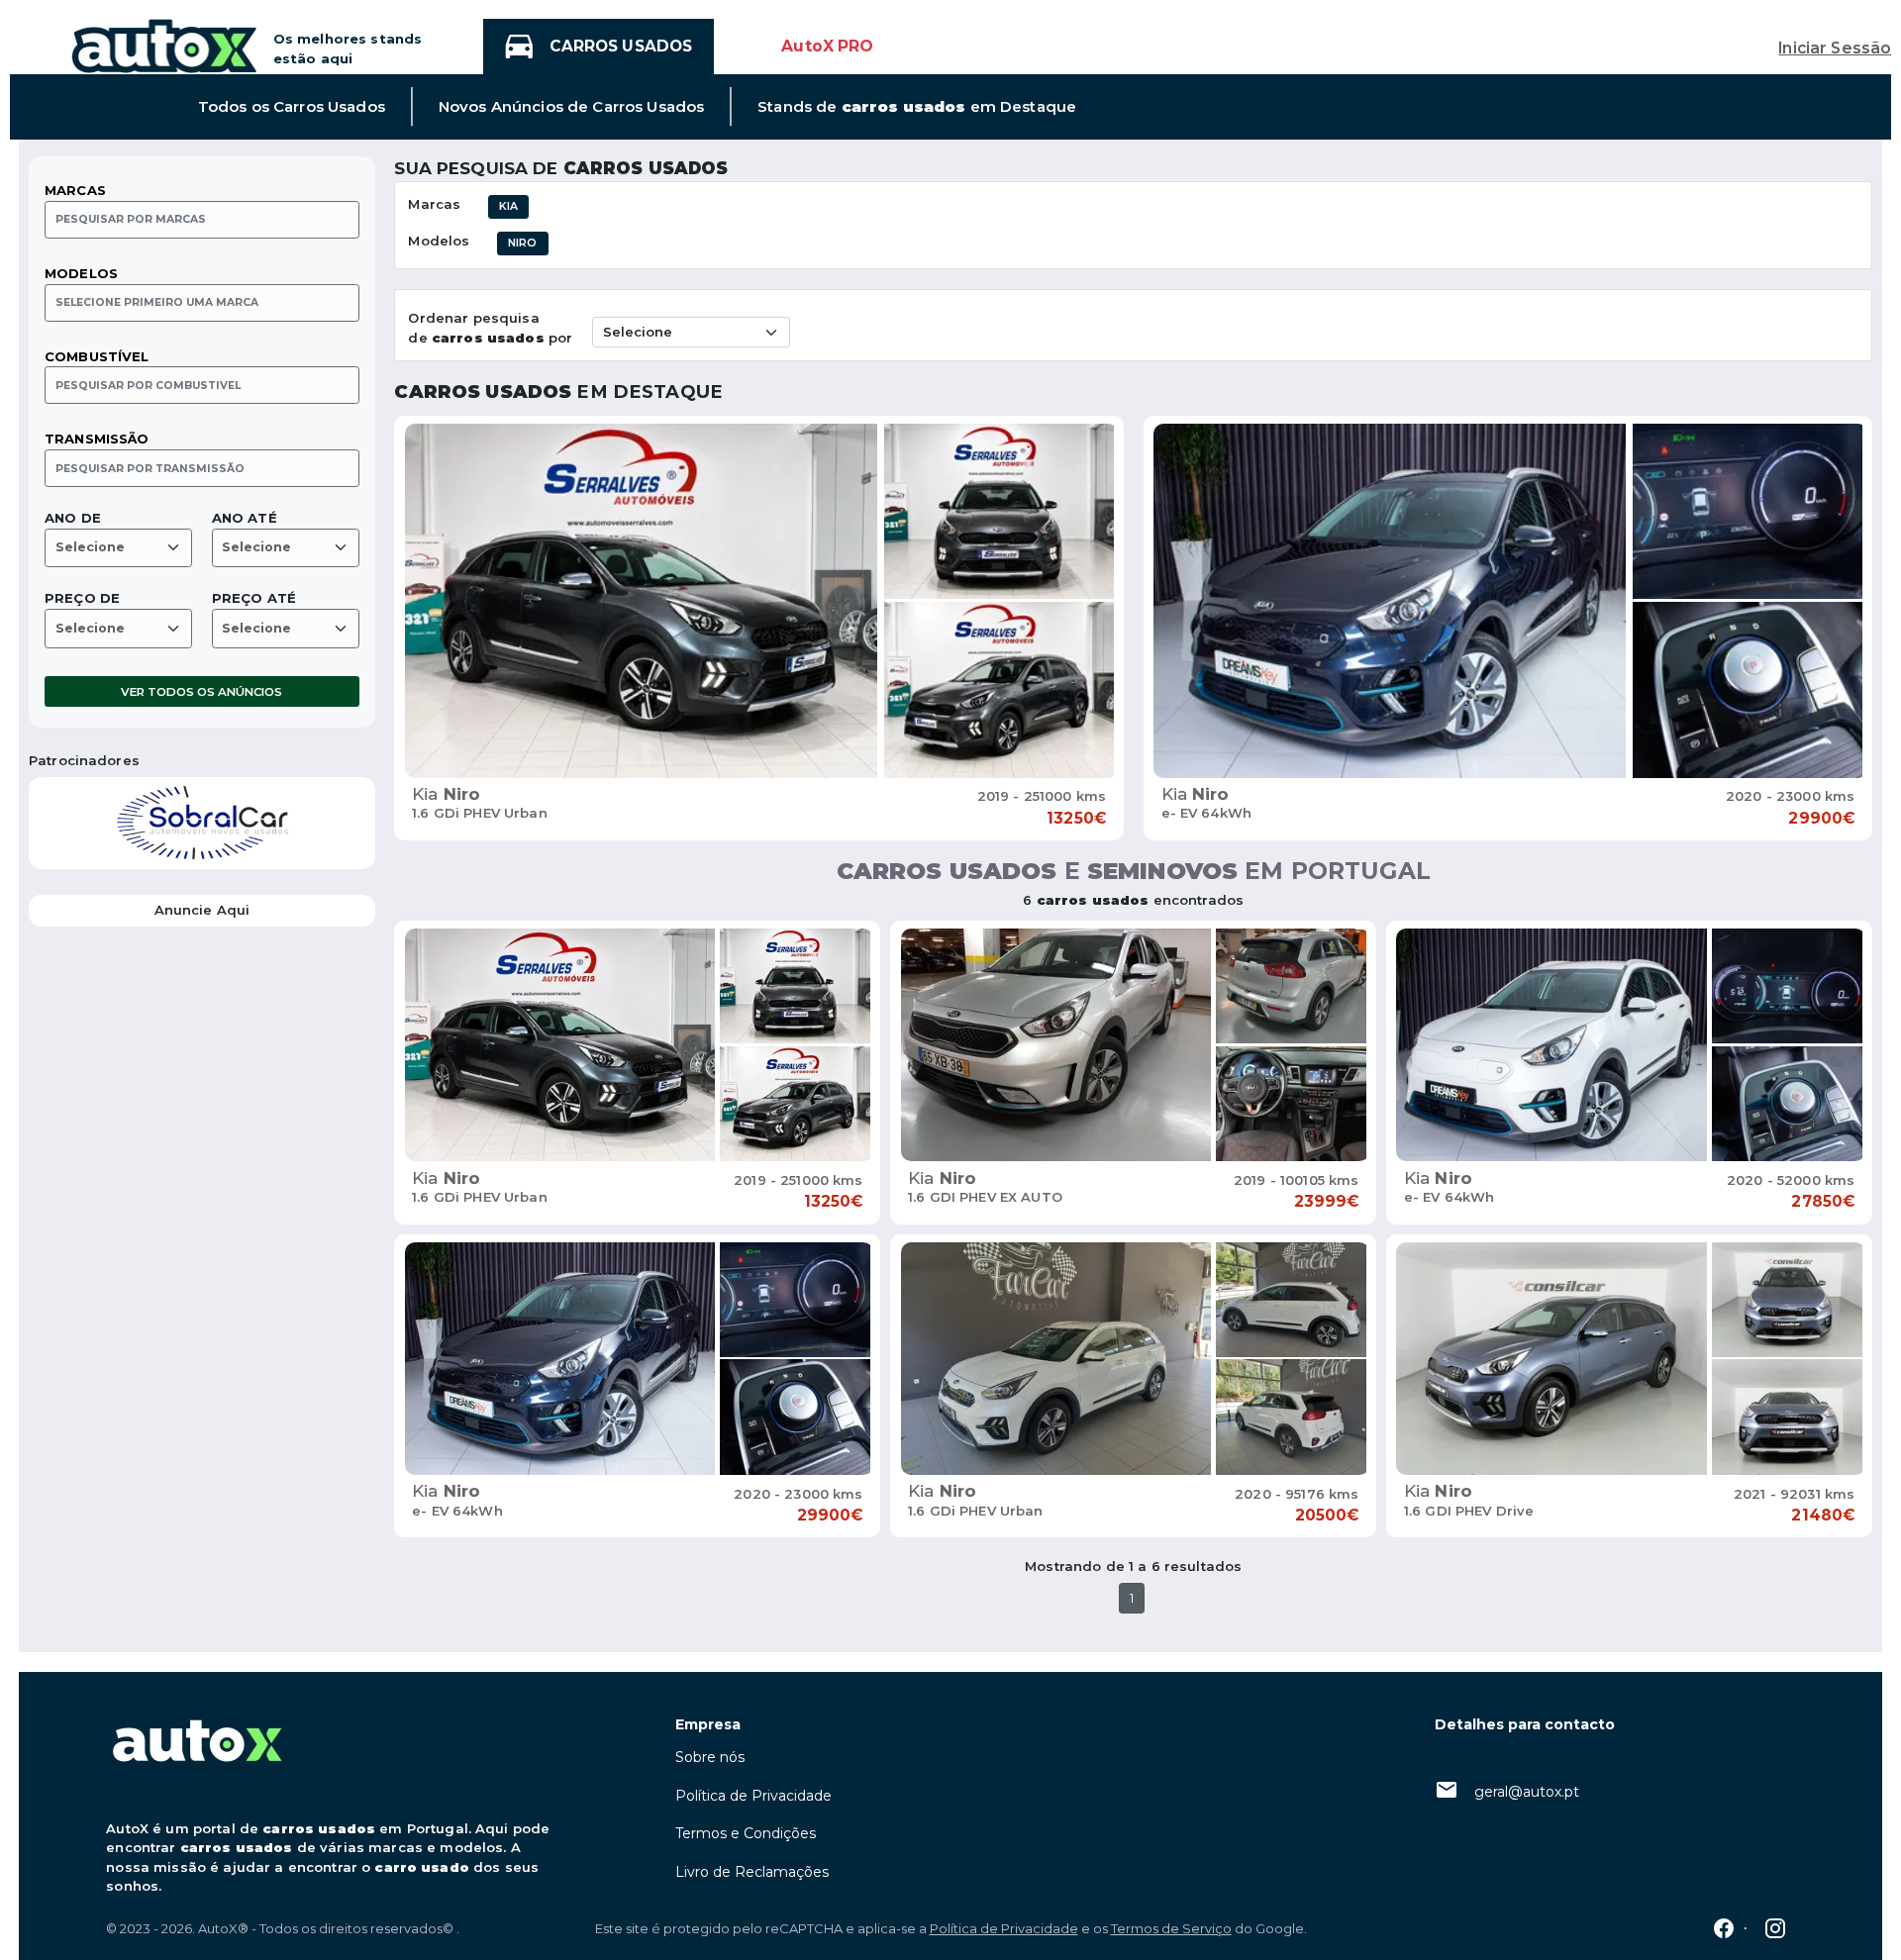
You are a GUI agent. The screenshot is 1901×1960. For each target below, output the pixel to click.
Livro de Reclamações (752, 1872)
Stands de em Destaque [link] (917, 107)
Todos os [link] (292, 107)
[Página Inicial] (164, 45)
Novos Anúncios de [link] (571, 107)
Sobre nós (710, 1757)
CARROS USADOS (621, 46)
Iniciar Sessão (1835, 48)
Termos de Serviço (1171, 1928)
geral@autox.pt (1527, 1792)
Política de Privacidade (753, 1796)
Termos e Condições (746, 1833)
